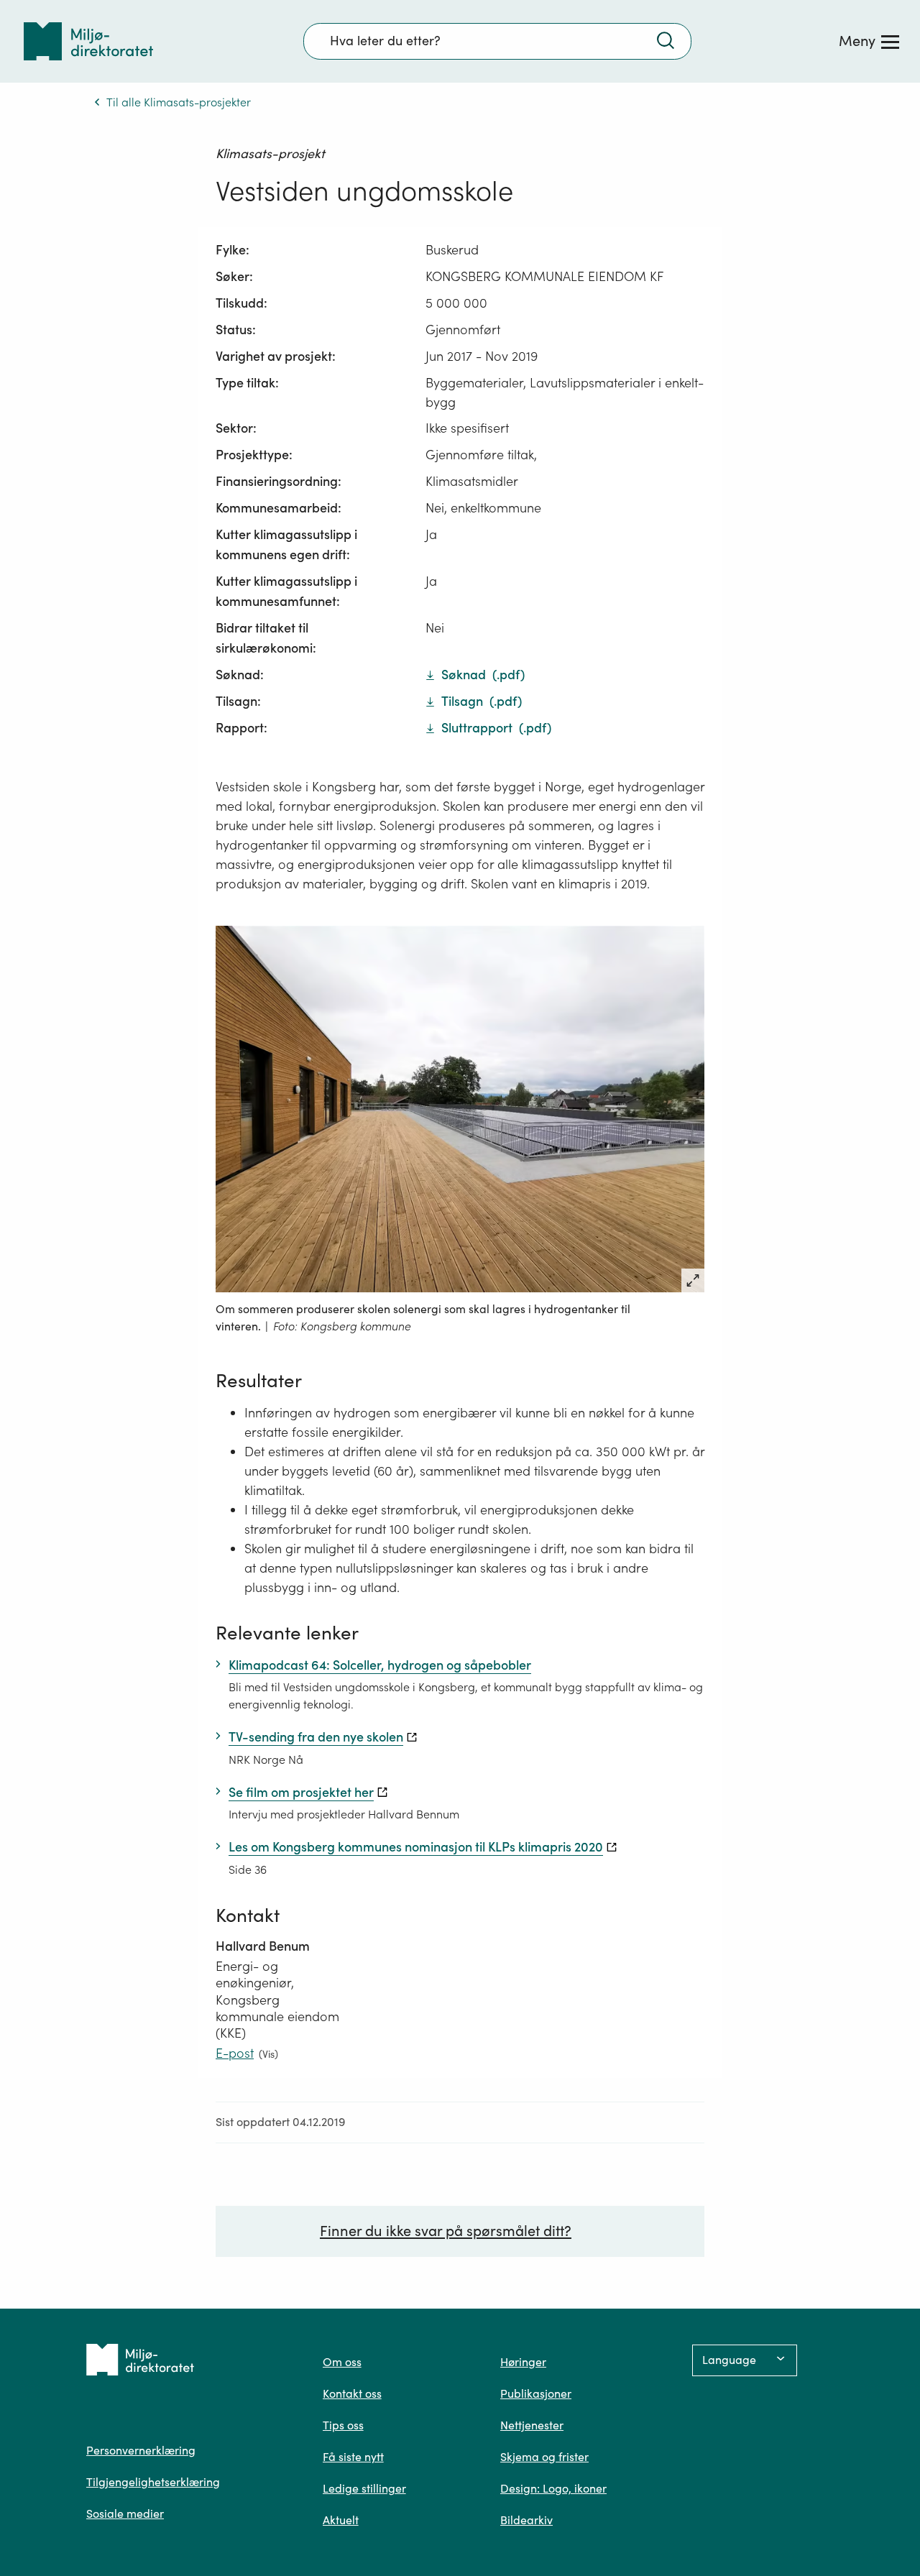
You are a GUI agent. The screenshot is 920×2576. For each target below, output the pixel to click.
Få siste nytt (353, 2457)
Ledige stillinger (364, 2488)
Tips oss (343, 2425)
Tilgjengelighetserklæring (153, 2482)
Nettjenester (532, 2425)
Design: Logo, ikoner (553, 2488)
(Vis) (268, 2054)
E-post (235, 2053)
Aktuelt (341, 2520)
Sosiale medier (125, 2513)
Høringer (523, 2362)
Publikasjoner (536, 2393)
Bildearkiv (526, 2520)
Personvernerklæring (141, 2450)
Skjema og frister (544, 2457)
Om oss (342, 2362)
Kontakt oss (352, 2393)
